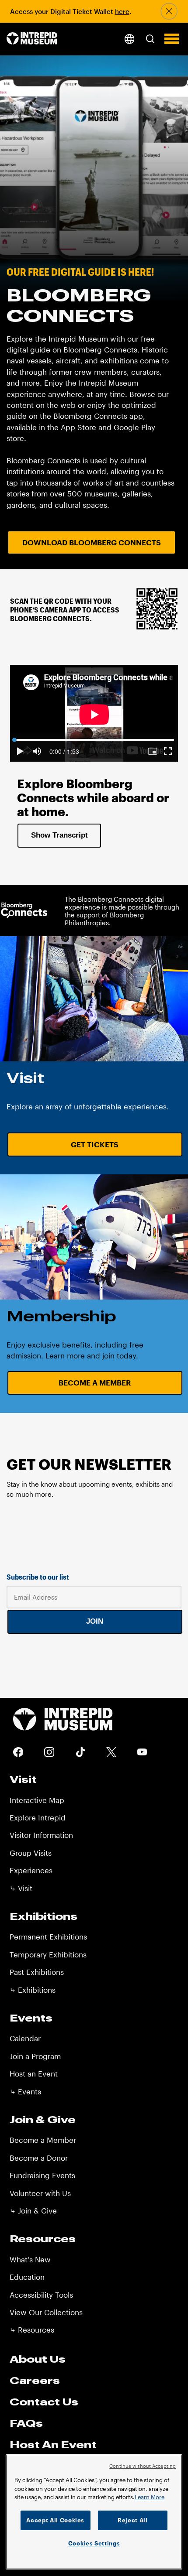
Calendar (25, 2038)
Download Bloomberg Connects (92, 542)
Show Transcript (59, 835)
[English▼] (129, 39)
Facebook (18, 1752)
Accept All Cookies (55, 2520)
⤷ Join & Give (33, 2210)
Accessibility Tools (41, 2295)
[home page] (32, 39)
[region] (94, 2512)
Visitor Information (41, 1835)
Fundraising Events (42, 2175)
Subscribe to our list (38, 1577)
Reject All (133, 2520)
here (122, 11)
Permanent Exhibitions (48, 1936)
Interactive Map (37, 1800)
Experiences (31, 1870)
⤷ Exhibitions (33, 1990)
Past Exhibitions (37, 1972)
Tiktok (80, 1752)
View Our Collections (46, 2312)
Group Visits (31, 1853)
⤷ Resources (32, 2330)
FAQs (26, 2423)
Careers (35, 2380)
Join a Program (35, 2056)
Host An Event (53, 2444)
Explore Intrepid (38, 1817)
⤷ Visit (21, 1888)
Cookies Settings (94, 2543)
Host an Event (34, 2073)
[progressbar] (64, 751)
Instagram (49, 1752)
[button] (150, 39)
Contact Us (44, 2402)
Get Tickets (95, 1144)
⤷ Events (25, 2091)
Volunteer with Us (40, 2193)
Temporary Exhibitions (48, 1954)
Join (95, 1621)
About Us (38, 2359)
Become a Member (95, 1382)
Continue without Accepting (143, 2466)
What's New (30, 2259)
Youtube (142, 1752)
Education (27, 2277)
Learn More (150, 2497)
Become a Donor (39, 2158)
